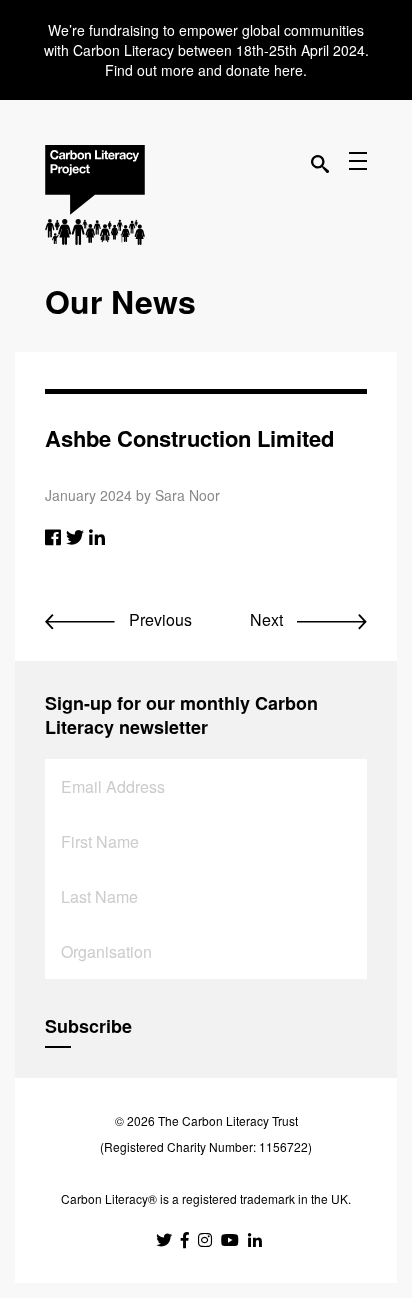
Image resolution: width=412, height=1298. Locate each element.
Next (268, 619)
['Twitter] (75, 536)
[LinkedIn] (97, 536)
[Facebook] (53, 536)
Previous (158, 619)
